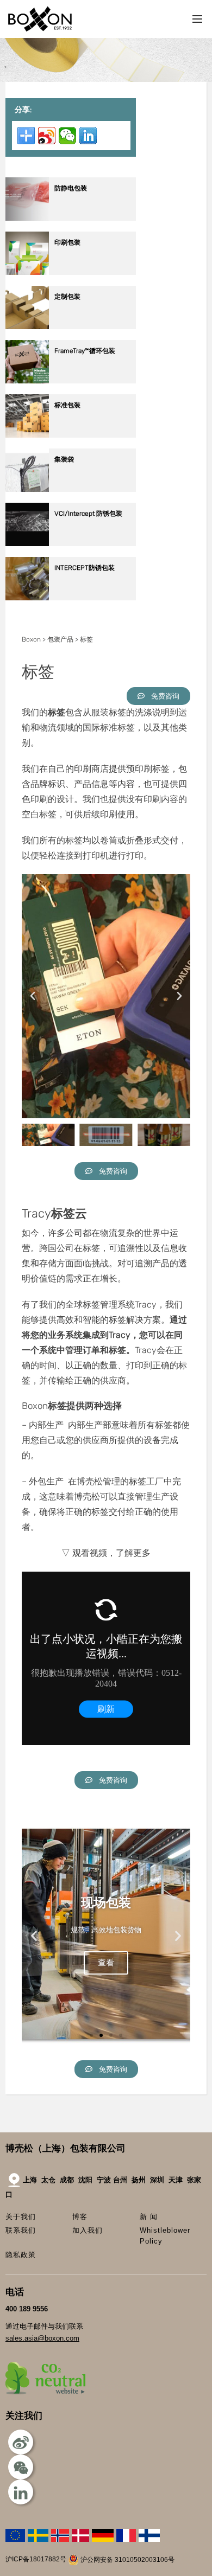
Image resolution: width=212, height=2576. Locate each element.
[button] (33, 996)
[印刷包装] (71, 273)
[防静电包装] (71, 218)
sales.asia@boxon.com (42, 2338)
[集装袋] (71, 489)
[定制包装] (71, 327)
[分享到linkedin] (88, 136)
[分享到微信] (67, 136)
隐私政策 (21, 2255)
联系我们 (21, 2230)
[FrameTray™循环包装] (71, 381)
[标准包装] (71, 435)
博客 (80, 2217)
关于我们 (21, 2217)
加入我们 (88, 2230)
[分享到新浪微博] (47, 136)
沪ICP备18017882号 (36, 2560)
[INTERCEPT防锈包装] (71, 598)
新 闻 (149, 2217)
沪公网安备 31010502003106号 (127, 2560)
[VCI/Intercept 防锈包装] (71, 544)
